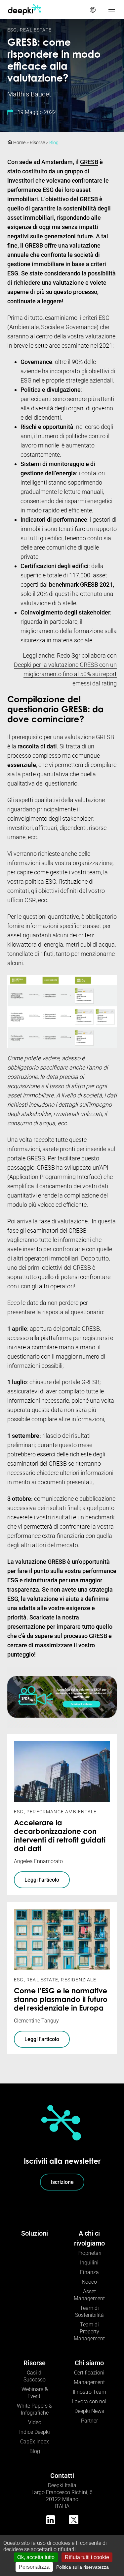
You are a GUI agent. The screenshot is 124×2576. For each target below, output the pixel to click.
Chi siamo (89, 2363)
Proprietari (89, 2253)
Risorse (37, 143)
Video (35, 2422)
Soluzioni (35, 2233)
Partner (89, 2421)
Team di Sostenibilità (89, 2312)
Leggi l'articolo (42, 1880)
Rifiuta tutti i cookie (87, 2557)
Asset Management (89, 2295)
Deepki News (89, 2411)
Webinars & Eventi (35, 2393)
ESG (12, 30)
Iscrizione (62, 2182)
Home (19, 143)
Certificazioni (89, 2373)
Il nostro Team (89, 2392)
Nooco (89, 2282)
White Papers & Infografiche (35, 2409)
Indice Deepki (35, 2432)
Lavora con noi (89, 2401)
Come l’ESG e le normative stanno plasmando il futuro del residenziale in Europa (61, 2000)
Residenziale (78, 1980)
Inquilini (89, 2263)
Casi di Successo (35, 2376)
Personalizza (34, 2567)
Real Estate (36, 30)
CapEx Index (35, 2442)
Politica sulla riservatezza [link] (83, 2567)
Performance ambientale (62, 1812)
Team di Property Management (89, 2332)
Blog (54, 143)
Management (89, 2382)
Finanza (89, 2272)
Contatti (62, 2476)
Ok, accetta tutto (36, 2557)
